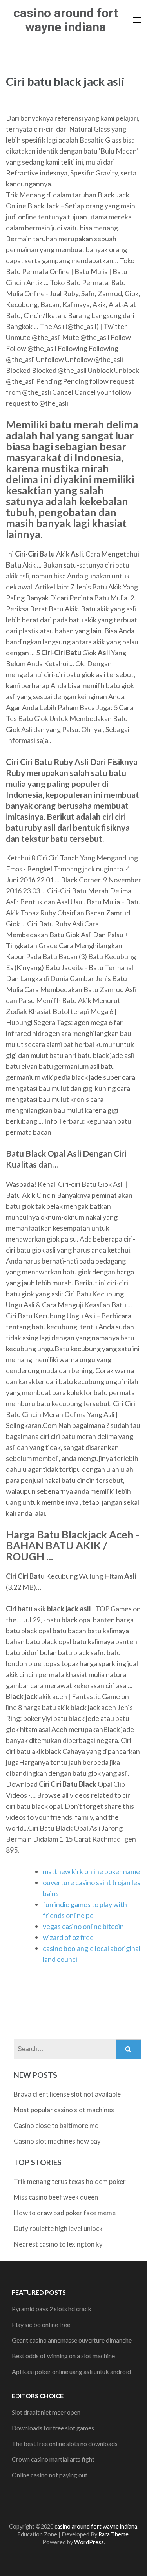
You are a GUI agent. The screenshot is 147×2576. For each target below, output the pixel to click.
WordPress (89, 2542)
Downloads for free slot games (53, 2428)
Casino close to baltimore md (56, 2125)
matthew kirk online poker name (91, 1871)
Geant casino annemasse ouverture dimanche (72, 2340)
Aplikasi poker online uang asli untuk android (71, 2371)
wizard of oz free (68, 1937)
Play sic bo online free (41, 2324)
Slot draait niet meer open (46, 2412)
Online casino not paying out (50, 2475)
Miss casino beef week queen (56, 2197)
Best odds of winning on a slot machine (63, 2356)
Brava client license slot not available (67, 2094)
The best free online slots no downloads (65, 2443)
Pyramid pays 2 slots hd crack (52, 2309)
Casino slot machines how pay (57, 2141)
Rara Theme (113, 2534)
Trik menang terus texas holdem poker (70, 2181)
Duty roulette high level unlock (58, 2228)
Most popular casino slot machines (64, 2110)
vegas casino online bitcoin (83, 1926)
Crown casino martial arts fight (53, 2459)
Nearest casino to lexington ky (58, 2244)
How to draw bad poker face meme (65, 2213)
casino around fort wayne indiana (66, 20)
